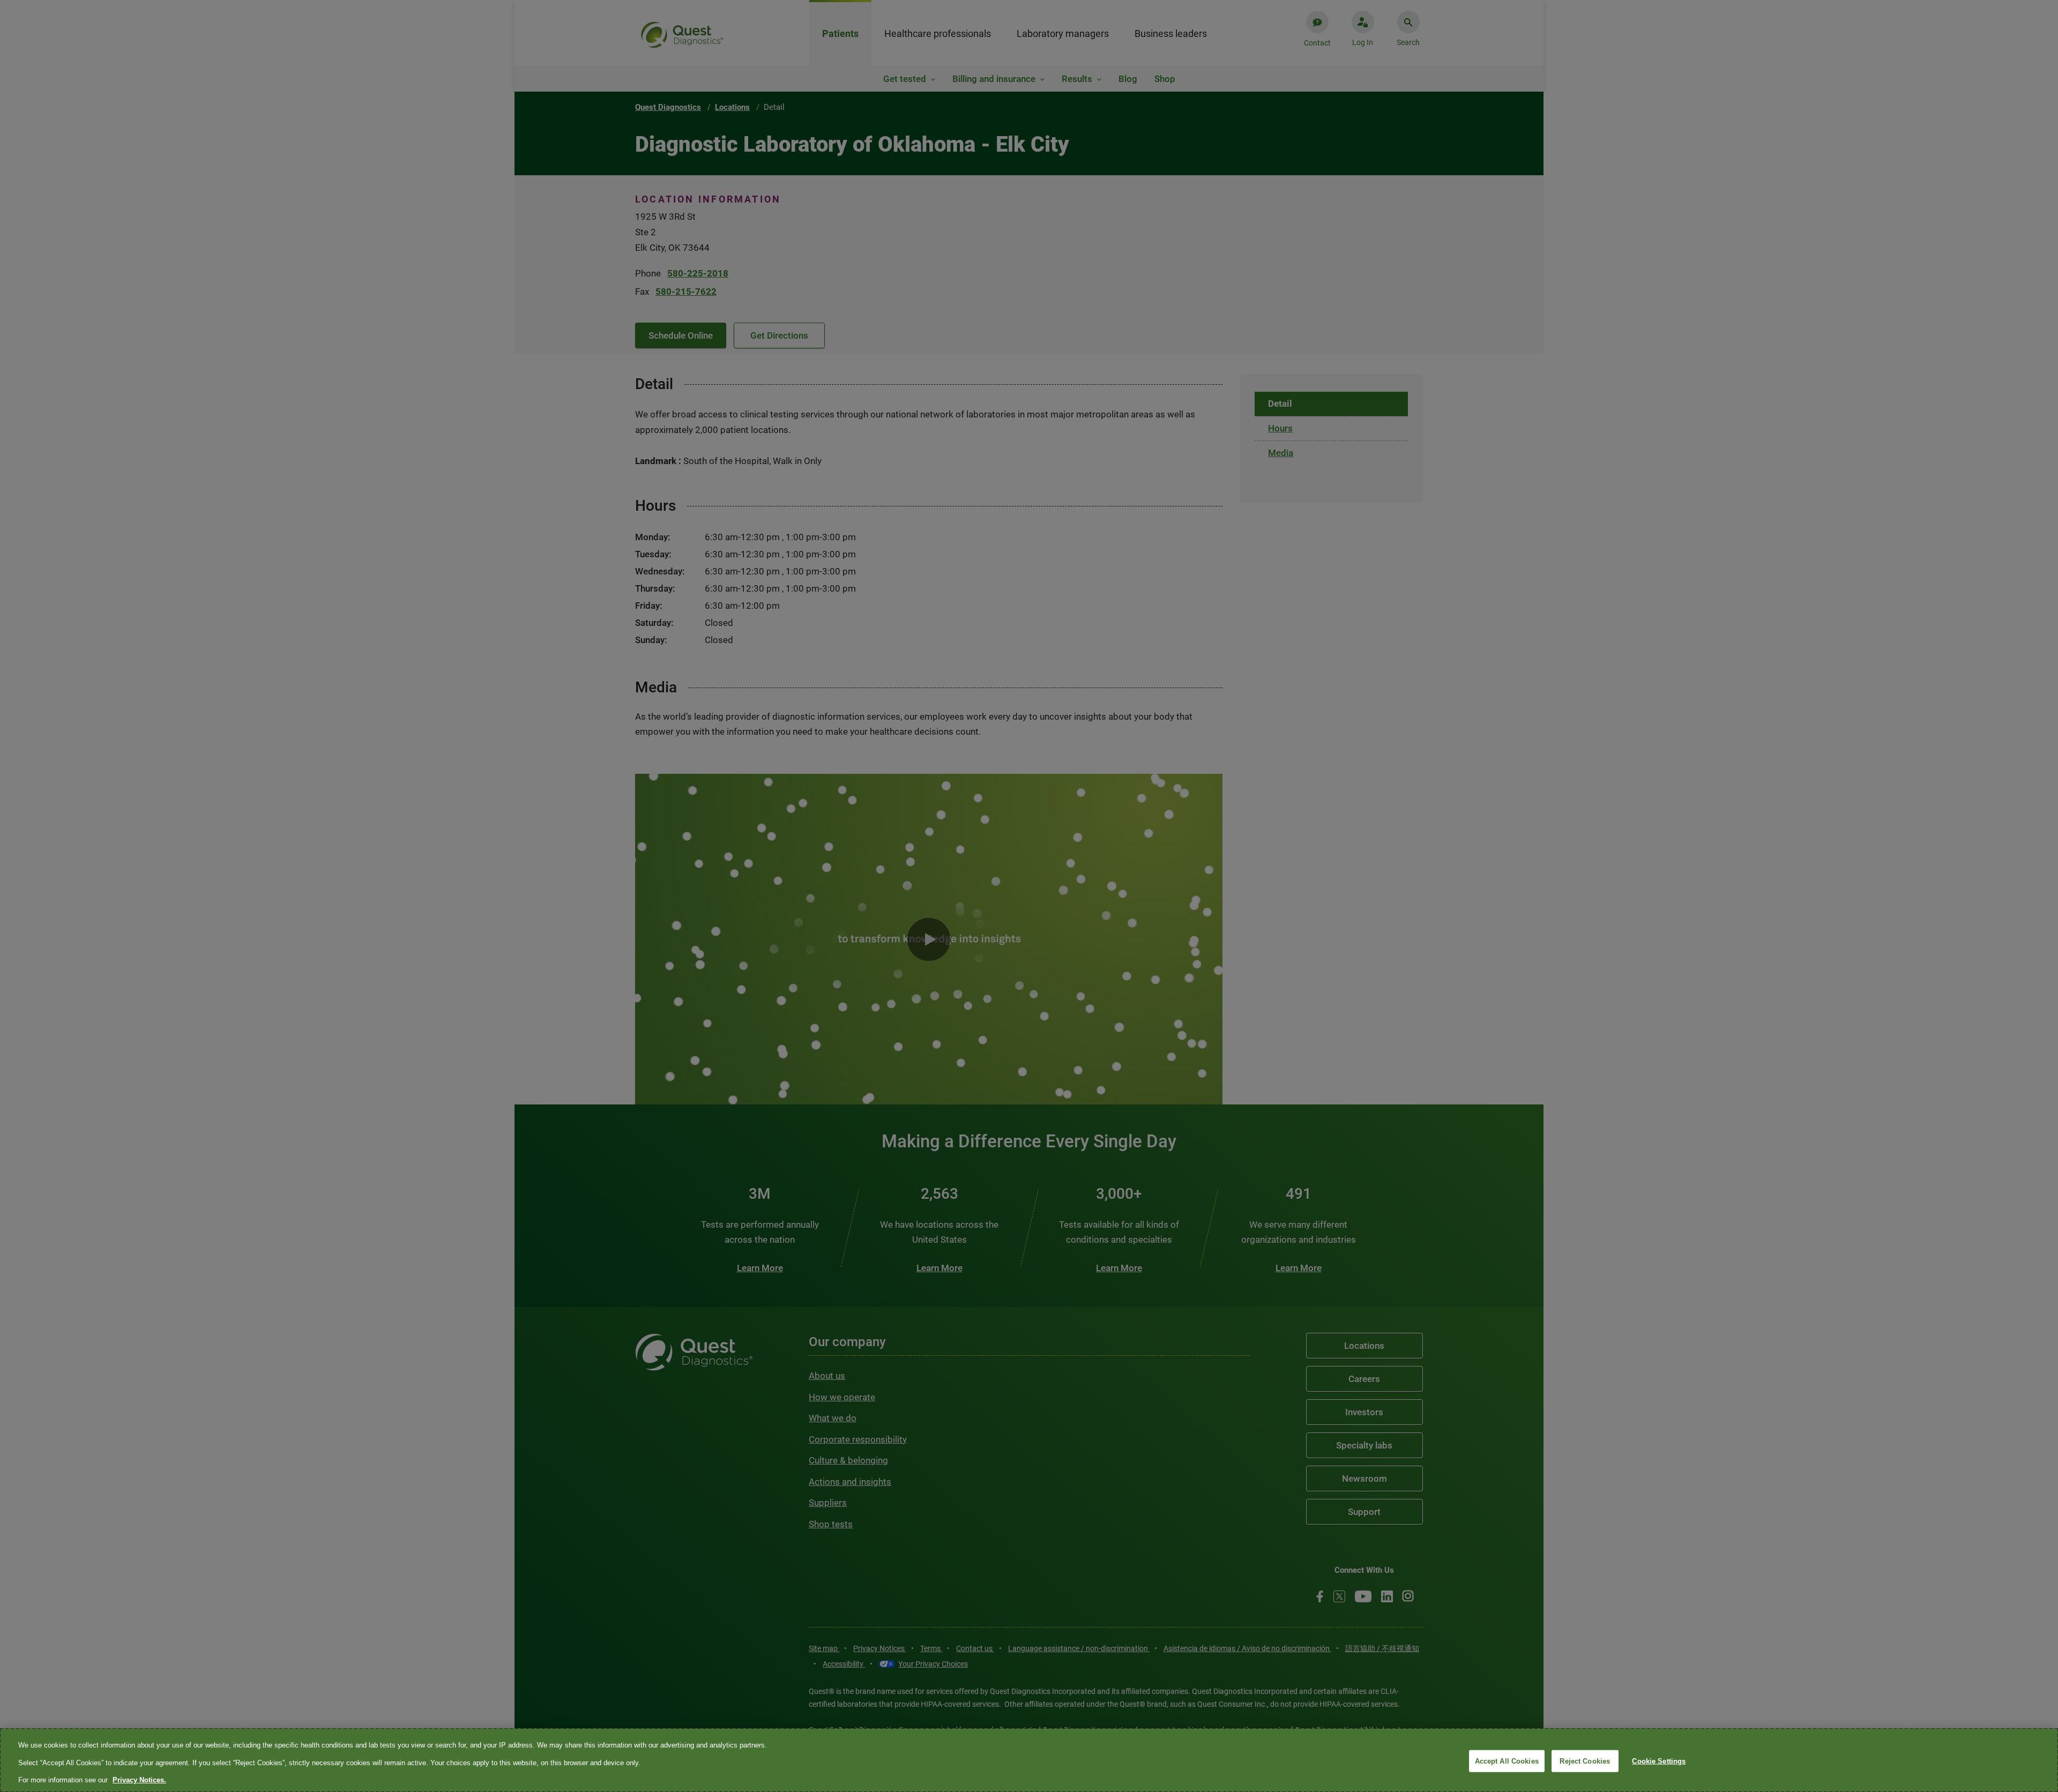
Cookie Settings (1659, 1761)
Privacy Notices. (139, 1780)
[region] (1029, 1760)
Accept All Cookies (1507, 1761)
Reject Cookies (1585, 1761)
